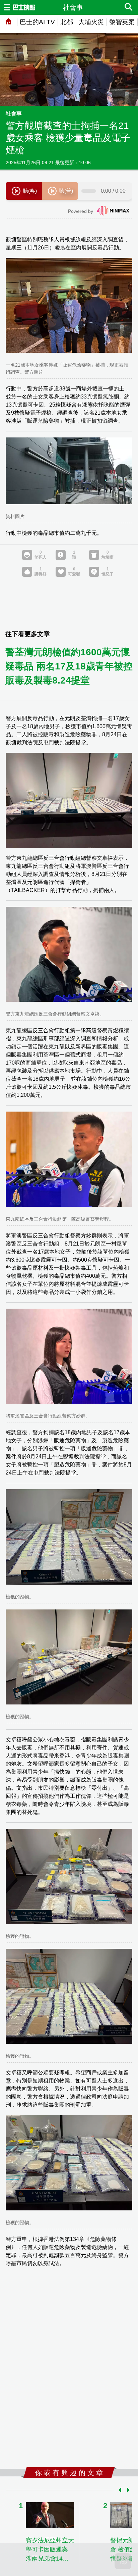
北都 (67, 22)
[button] (119, 2490)
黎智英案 (122, 22)
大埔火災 (91, 22)
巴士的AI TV (37, 22)
